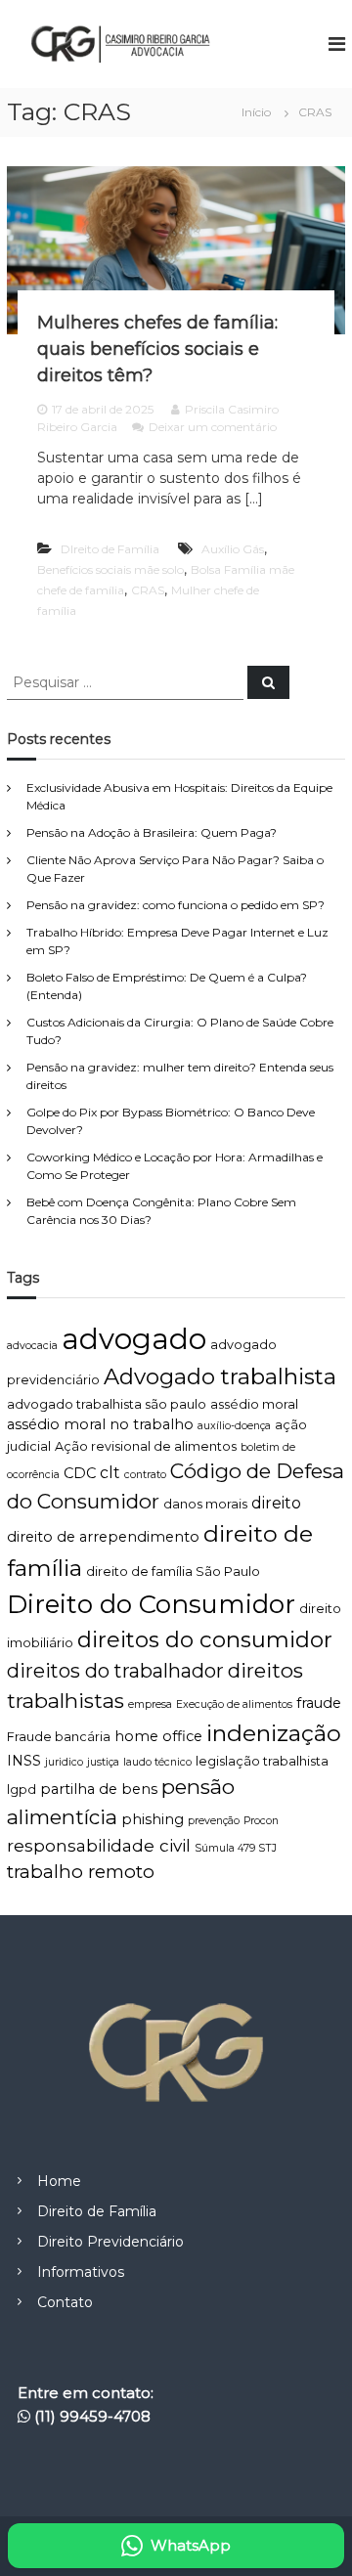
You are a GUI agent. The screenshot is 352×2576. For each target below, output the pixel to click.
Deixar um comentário (213, 427)
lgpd (22, 1790)
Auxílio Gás (233, 549)
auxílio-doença (234, 1426)
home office (158, 1736)
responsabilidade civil (99, 1845)
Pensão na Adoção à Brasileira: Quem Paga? (152, 832)
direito (276, 1503)
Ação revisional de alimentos (146, 1446)
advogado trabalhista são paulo (107, 1404)
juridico (64, 1762)
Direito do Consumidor (151, 1604)
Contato (65, 2302)
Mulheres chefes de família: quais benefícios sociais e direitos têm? (157, 349)
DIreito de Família (110, 549)
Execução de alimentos (234, 1704)
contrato (145, 1475)
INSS (24, 1761)
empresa (150, 1704)
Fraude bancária (59, 1737)
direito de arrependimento (103, 1537)
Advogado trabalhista (220, 1376)
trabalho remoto (81, 1872)
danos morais (205, 1504)
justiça (103, 1762)
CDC (80, 1473)
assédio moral (254, 1404)
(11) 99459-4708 (92, 2416)
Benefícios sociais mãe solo (110, 569)
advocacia (32, 1346)
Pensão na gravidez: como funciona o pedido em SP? (176, 905)
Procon (261, 1821)
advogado (134, 1339)
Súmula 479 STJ (236, 1848)
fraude (319, 1703)
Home (59, 2181)
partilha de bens (99, 1789)
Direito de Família (97, 2211)
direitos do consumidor (205, 1639)
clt (110, 1473)
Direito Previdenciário (110, 2242)
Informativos (81, 2272)
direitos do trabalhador (115, 1671)
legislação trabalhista (262, 1761)
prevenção (214, 1821)
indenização (274, 1733)
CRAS (148, 590)
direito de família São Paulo (173, 1572)
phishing (153, 1819)
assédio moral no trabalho (100, 1424)
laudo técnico (157, 1762)
